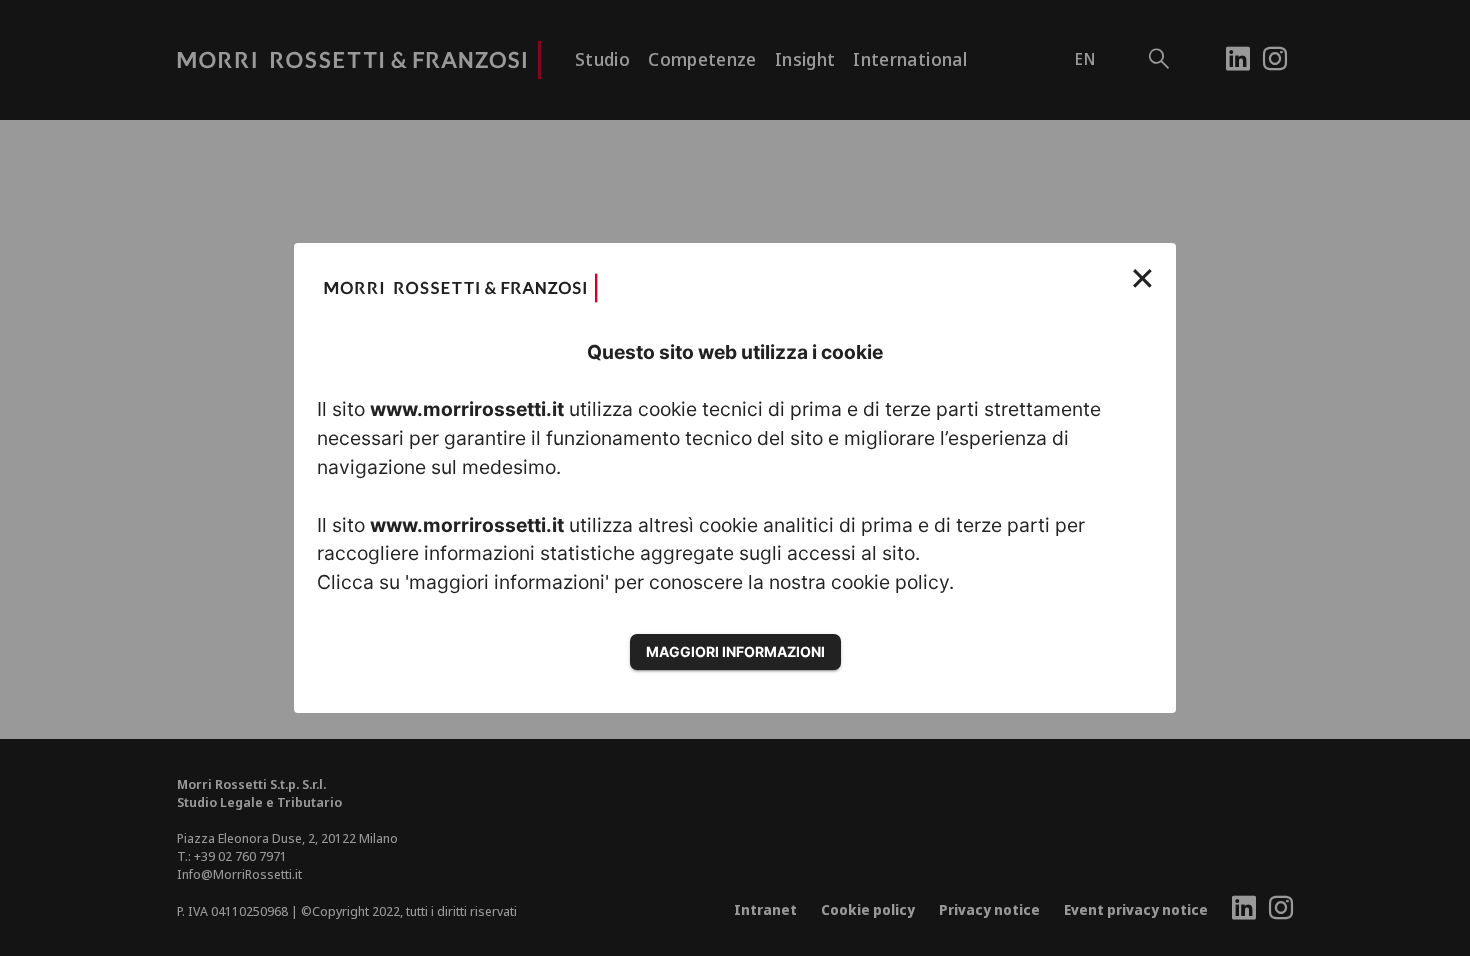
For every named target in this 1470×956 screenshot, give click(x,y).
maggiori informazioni (735, 651)
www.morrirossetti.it (467, 409)
